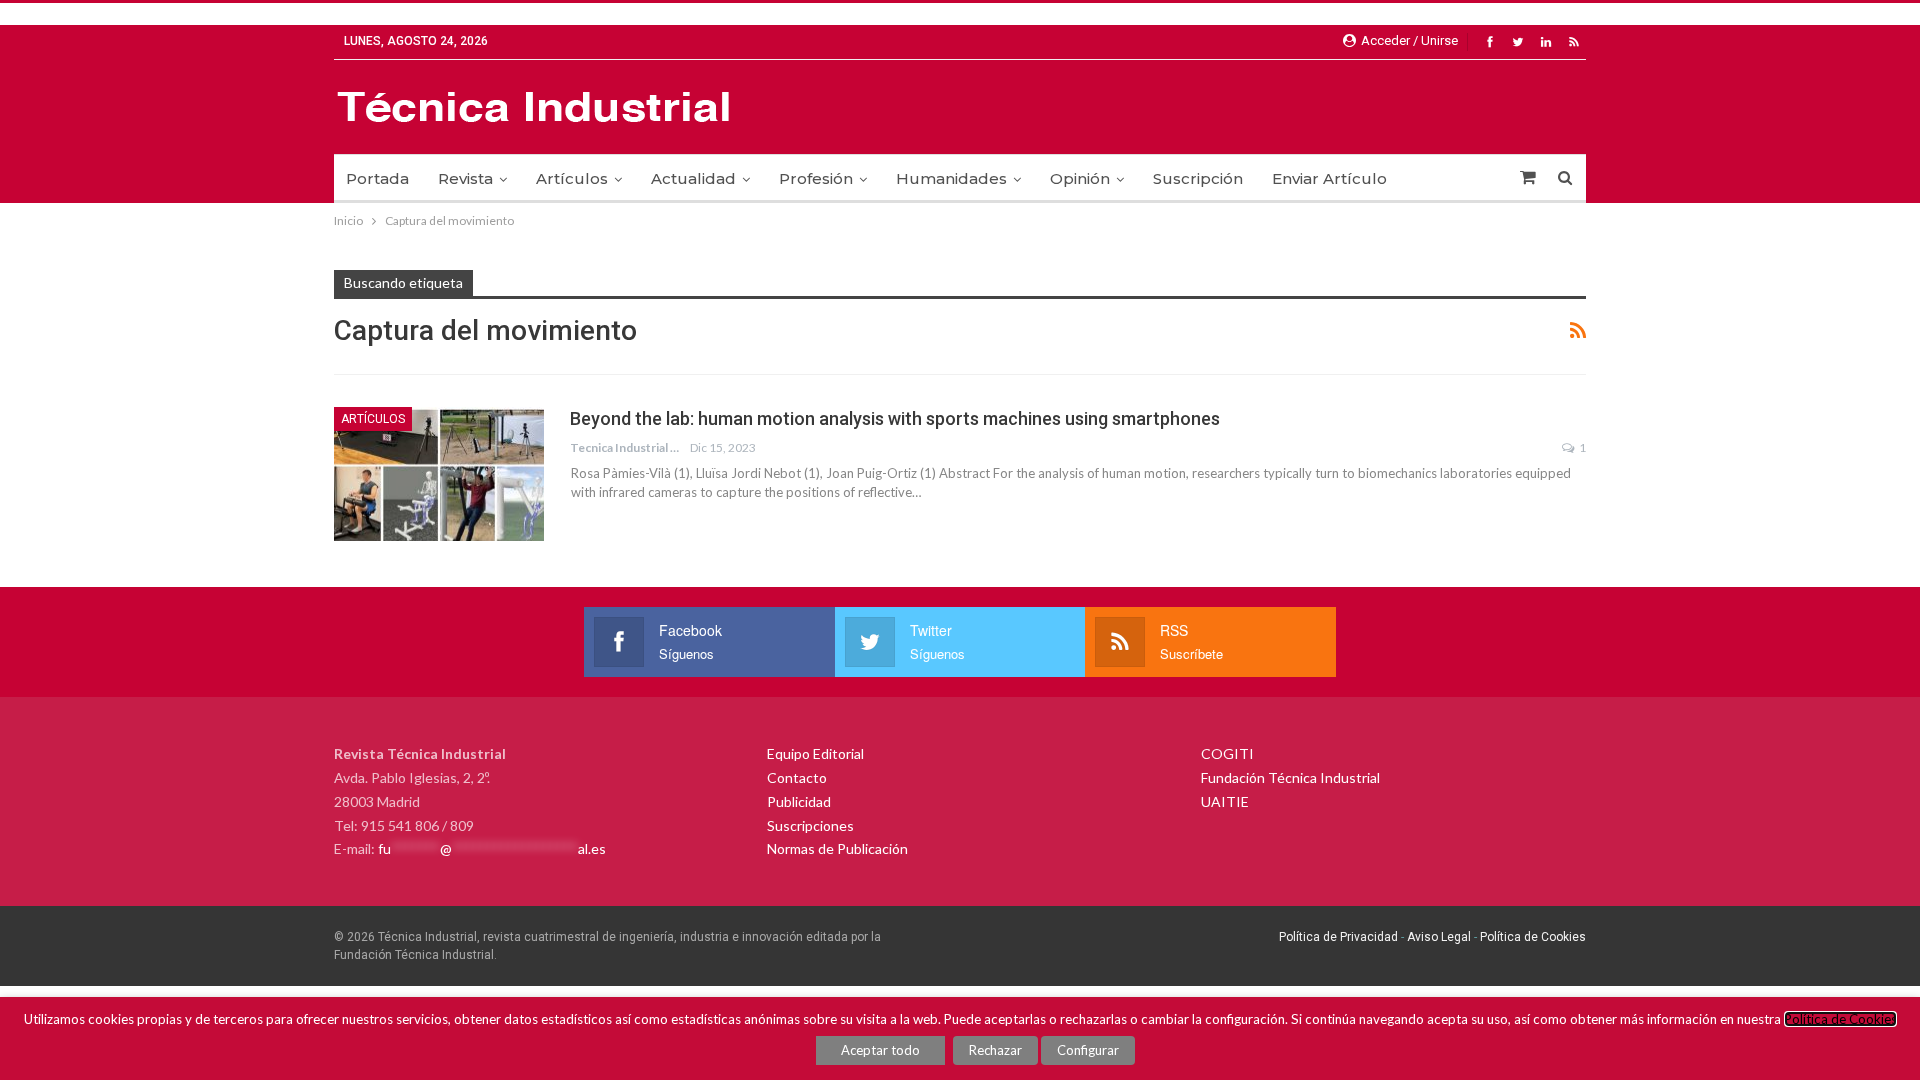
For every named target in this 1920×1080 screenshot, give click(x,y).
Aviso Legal (1437, 937)
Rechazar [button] (995, 1050)
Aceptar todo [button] (880, 1050)
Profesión (816, 178)
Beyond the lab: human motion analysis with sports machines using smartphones (895, 418)
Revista (465, 178)
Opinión (1080, 178)
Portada (377, 178)
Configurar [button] (1088, 1050)
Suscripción (1198, 178)
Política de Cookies (1533, 937)
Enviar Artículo (1329, 178)
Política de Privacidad (1338, 937)
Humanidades (951, 178)
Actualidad (693, 178)
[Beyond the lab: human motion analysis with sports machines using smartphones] (439, 474)
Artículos (572, 178)
